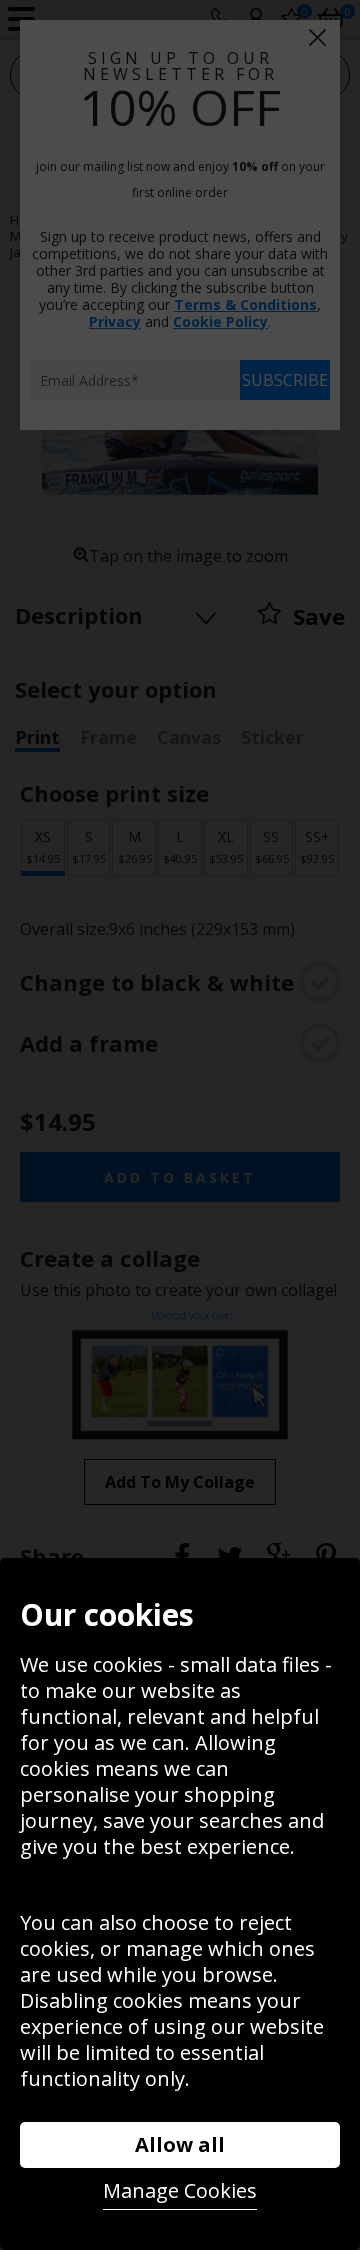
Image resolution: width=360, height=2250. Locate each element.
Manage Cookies (180, 2190)
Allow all (180, 2144)
